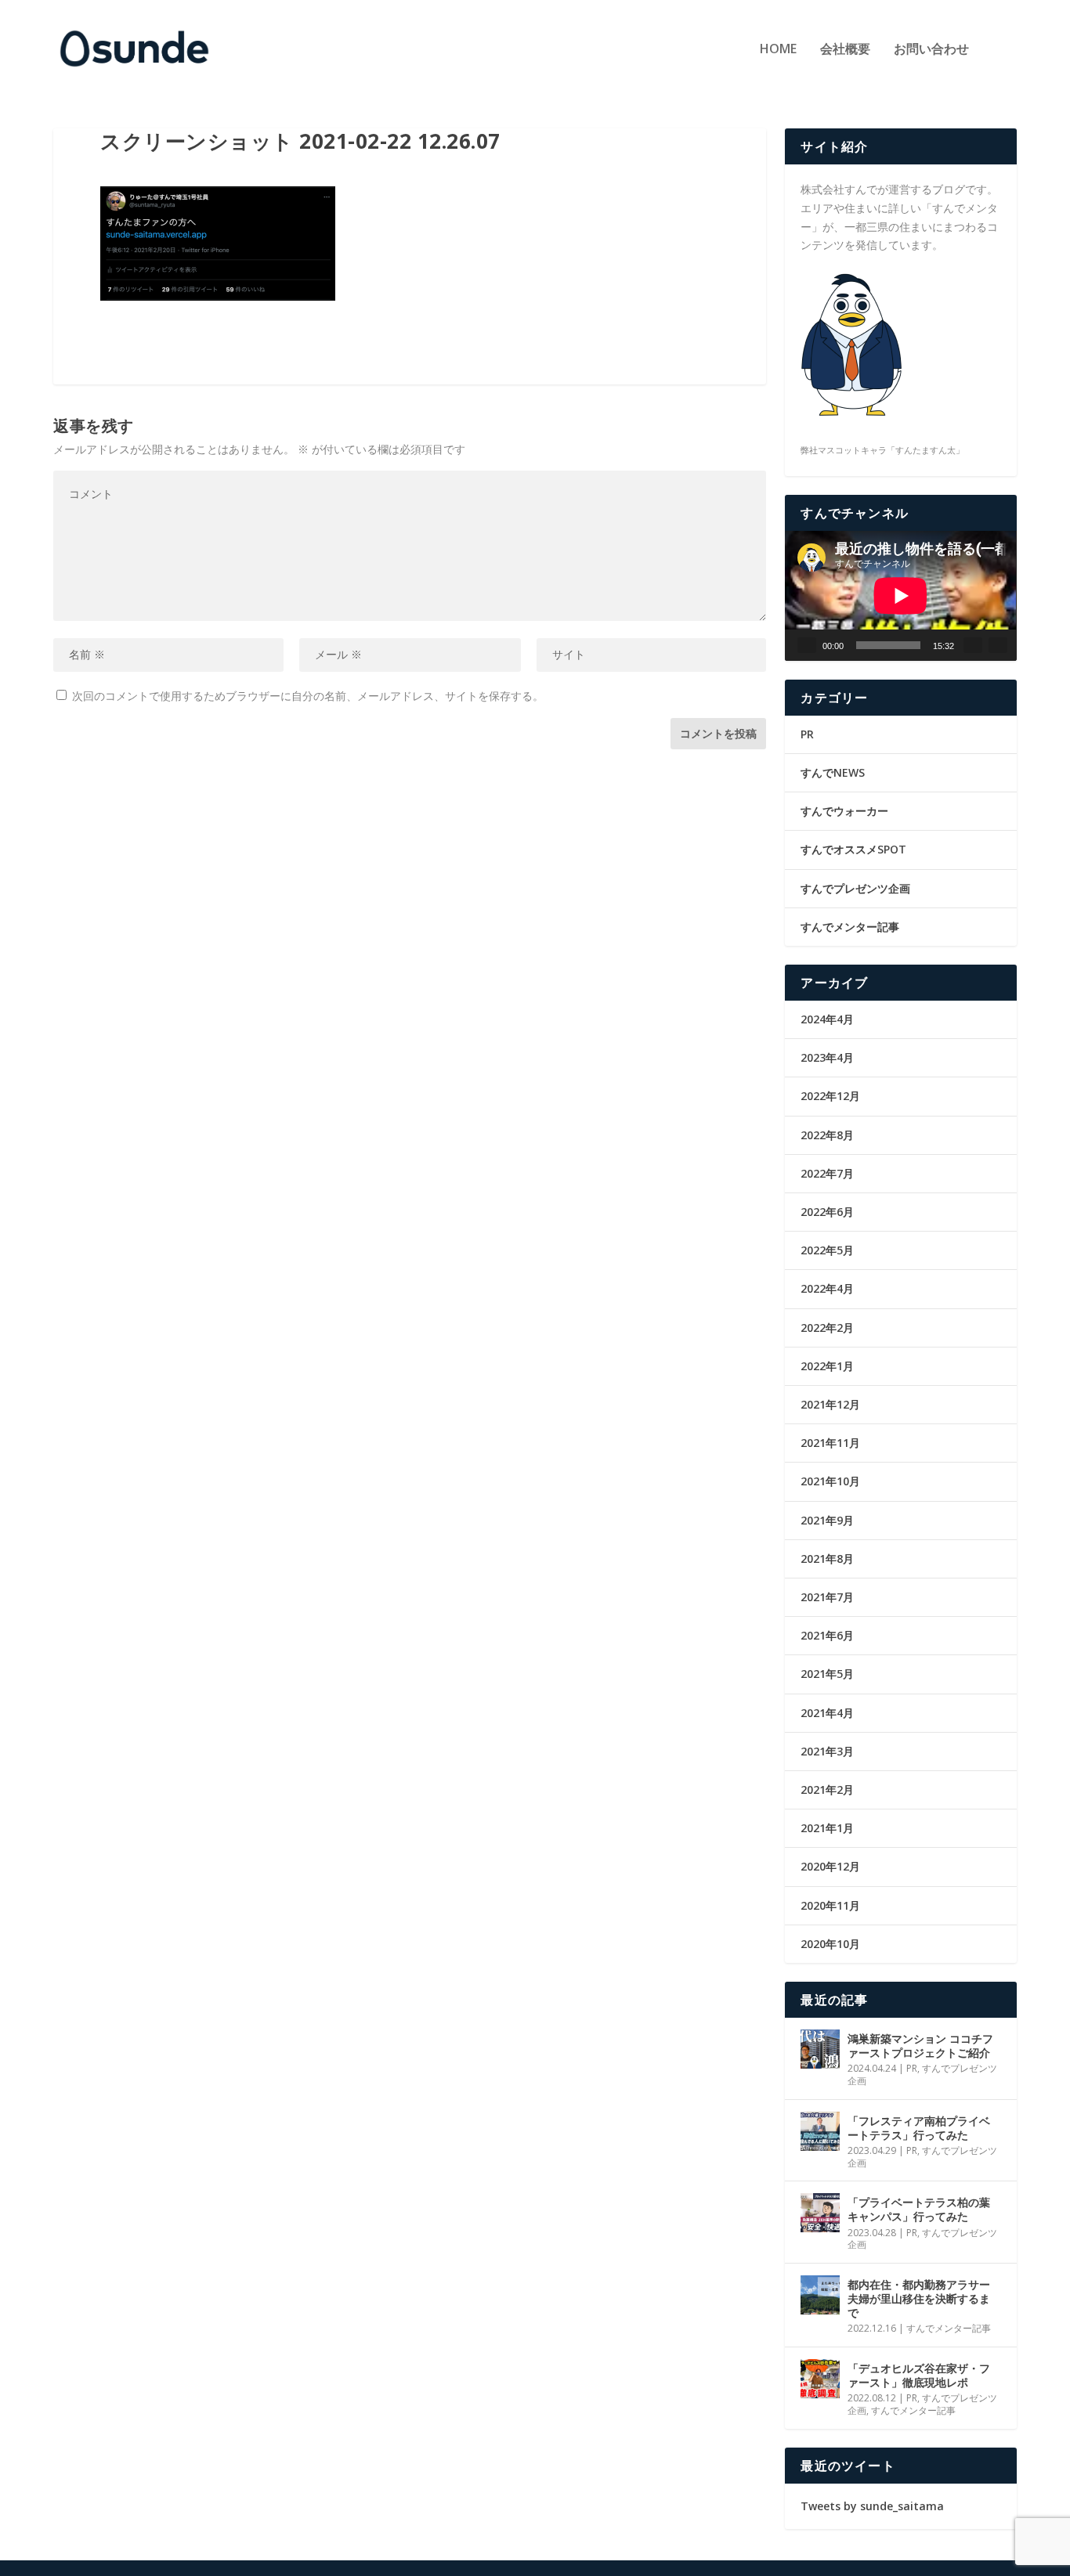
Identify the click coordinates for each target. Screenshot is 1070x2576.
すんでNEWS (833, 772)
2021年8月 (827, 1559)
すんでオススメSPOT (853, 849)
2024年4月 (827, 1019)
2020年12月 (830, 1866)
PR (807, 734)
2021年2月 (827, 1789)
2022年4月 (827, 1288)
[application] (900, 596)
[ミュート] (973, 645)
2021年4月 (827, 1713)
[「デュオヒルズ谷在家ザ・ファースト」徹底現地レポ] (820, 2379)
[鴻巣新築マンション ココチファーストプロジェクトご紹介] (820, 2049)
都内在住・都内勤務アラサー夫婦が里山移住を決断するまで (919, 2298)
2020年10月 (830, 1944)
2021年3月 (827, 1751)
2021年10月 (830, 1481)
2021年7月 (827, 1597)
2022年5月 (827, 1250)
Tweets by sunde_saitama (872, 2506)
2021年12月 (830, 1404)
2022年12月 (830, 1096)
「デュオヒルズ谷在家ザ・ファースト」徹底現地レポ (919, 2375)
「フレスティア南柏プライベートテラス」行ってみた (919, 2128)
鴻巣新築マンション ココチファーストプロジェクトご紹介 (920, 2046)
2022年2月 (827, 1328)
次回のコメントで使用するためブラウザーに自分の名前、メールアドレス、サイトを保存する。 (308, 696)
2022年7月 (827, 1173)
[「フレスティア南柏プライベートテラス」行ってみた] (820, 2131)
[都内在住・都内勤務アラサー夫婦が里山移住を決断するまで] (820, 2295)
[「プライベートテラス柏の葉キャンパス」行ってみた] (820, 2213)
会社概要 (845, 50)
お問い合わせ (931, 50)
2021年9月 (827, 1520)
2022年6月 (827, 1212)
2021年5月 (827, 1674)
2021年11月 (830, 1443)
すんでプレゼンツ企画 (855, 888)
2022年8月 (827, 1135)
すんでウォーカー (844, 811)
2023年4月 (827, 1057)
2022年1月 (827, 1366)
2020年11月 (830, 1905)
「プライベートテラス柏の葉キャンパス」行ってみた (919, 2209)
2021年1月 (827, 1828)
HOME (778, 50)
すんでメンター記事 (850, 927)
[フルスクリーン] (998, 645)
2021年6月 (827, 1635)
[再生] (807, 645)
